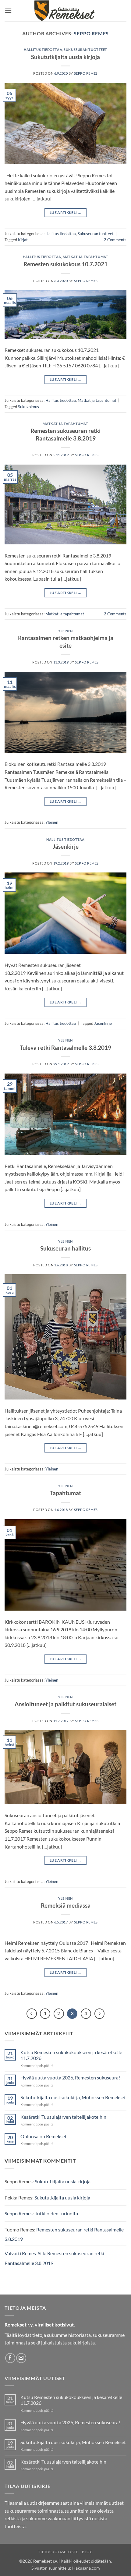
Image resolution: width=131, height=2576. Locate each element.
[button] (8, 11)
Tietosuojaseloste (58, 2552)
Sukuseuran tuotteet (85, 50)
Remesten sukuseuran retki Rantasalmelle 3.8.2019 (65, 434)
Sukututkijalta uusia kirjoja (65, 57)
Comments (115, 240)
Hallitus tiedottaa (43, 50)
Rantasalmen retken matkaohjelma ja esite (66, 642)
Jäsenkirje (66, 846)
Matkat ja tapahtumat (85, 257)
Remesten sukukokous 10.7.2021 (65, 264)
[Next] (100, 2014)
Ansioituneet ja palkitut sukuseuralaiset (65, 1704)
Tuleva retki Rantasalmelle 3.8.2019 (65, 1047)
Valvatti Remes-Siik (25, 2253)
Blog (87, 2552)
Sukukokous (28, 407)
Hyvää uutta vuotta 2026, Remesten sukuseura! (70, 2077)
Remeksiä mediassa (66, 1905)
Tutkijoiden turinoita (56, 2213)
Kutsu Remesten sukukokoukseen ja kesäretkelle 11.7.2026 (71, 2055)
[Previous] (32, 2014)
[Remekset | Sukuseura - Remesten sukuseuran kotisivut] (66, 11)
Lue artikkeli (65, 212)
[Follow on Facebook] (10, 2358)
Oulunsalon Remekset (44, 2136)
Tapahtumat (65, 1493)
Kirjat (23, 240)
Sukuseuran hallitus (65, 1248)
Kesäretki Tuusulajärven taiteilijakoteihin (63, 2117)
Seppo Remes (91, 33)
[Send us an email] (21, 2358)
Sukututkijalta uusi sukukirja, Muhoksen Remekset (73, 2097)
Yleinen (65, 631)
